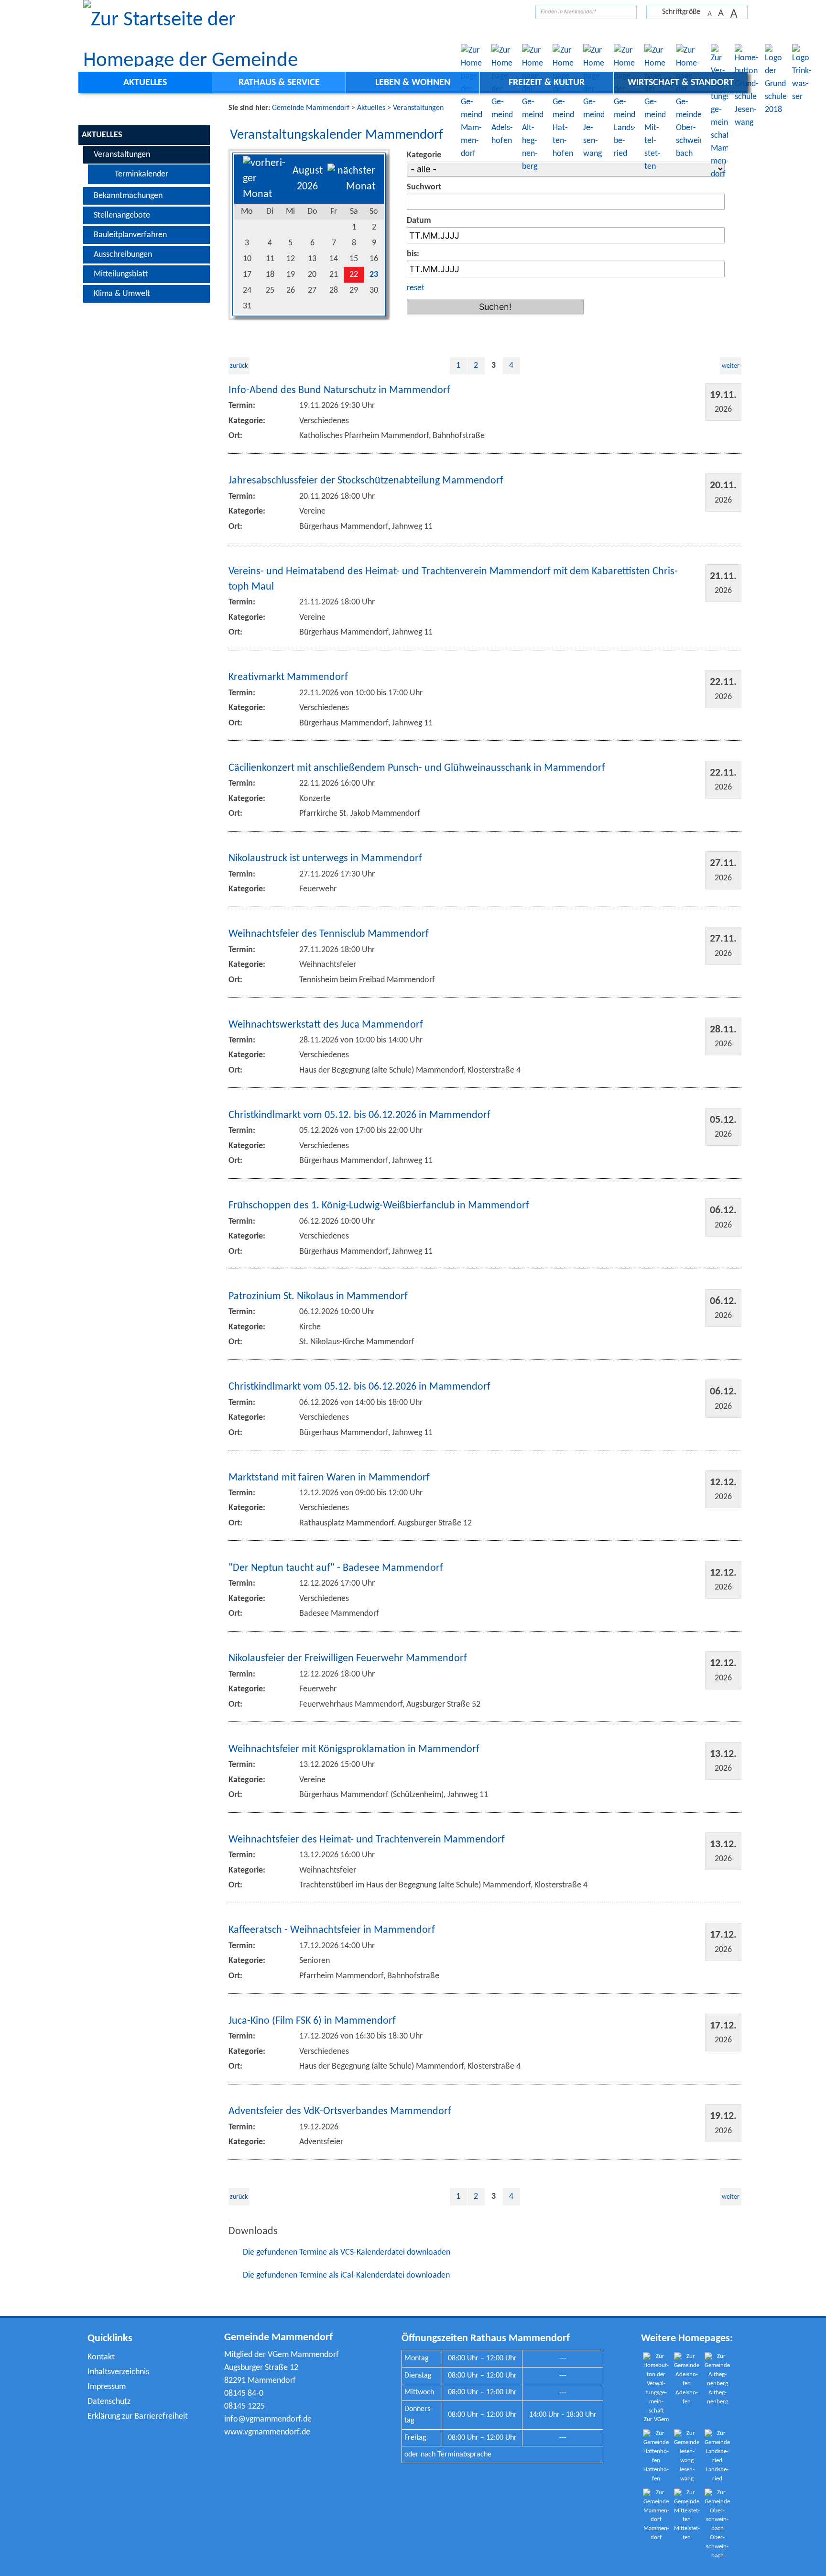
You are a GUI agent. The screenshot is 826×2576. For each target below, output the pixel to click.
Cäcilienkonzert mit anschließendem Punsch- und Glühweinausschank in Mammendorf (417, 768)
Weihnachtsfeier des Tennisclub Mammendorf (329, 934)
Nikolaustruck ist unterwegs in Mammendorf (325, 859)
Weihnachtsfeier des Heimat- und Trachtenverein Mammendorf (367, 1840)
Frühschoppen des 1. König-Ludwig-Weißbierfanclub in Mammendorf (379, 1206)
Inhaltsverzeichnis (118, 2372)
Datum (419, 221)
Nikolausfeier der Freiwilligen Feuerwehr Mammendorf (348, 1659)
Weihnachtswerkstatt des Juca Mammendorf (326, 1025)
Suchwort (424, 187)
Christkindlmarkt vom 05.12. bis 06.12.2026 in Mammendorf (359, 1115)
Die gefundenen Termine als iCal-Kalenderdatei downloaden (346, 2275)
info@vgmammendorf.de (268, 2419)
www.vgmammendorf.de (267, 2432)
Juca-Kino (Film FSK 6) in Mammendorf (312, 2021)
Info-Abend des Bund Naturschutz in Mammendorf (339, 390)
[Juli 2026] (265, 194)
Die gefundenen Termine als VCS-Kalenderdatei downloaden (347, 2253)
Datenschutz (109, 2402)
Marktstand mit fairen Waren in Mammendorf (329, 1478)
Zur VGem (656, 2420)
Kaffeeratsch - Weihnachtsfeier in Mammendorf (332, 1930)
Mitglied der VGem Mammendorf (282, 2355)
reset (416, 288)
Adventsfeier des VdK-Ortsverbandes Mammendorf (340, 2111)
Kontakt (101, 2357)
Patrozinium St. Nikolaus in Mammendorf (318, 1297)
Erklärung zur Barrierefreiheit (138, 2417)
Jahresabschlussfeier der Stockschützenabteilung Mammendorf (366, 481)
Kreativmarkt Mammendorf (288, 677)
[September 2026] (351, 187)
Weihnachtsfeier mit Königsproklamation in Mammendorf (354, 1749)
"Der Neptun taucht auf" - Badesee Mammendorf (336, 1568)
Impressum (107, 2387)
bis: (413, 254)
